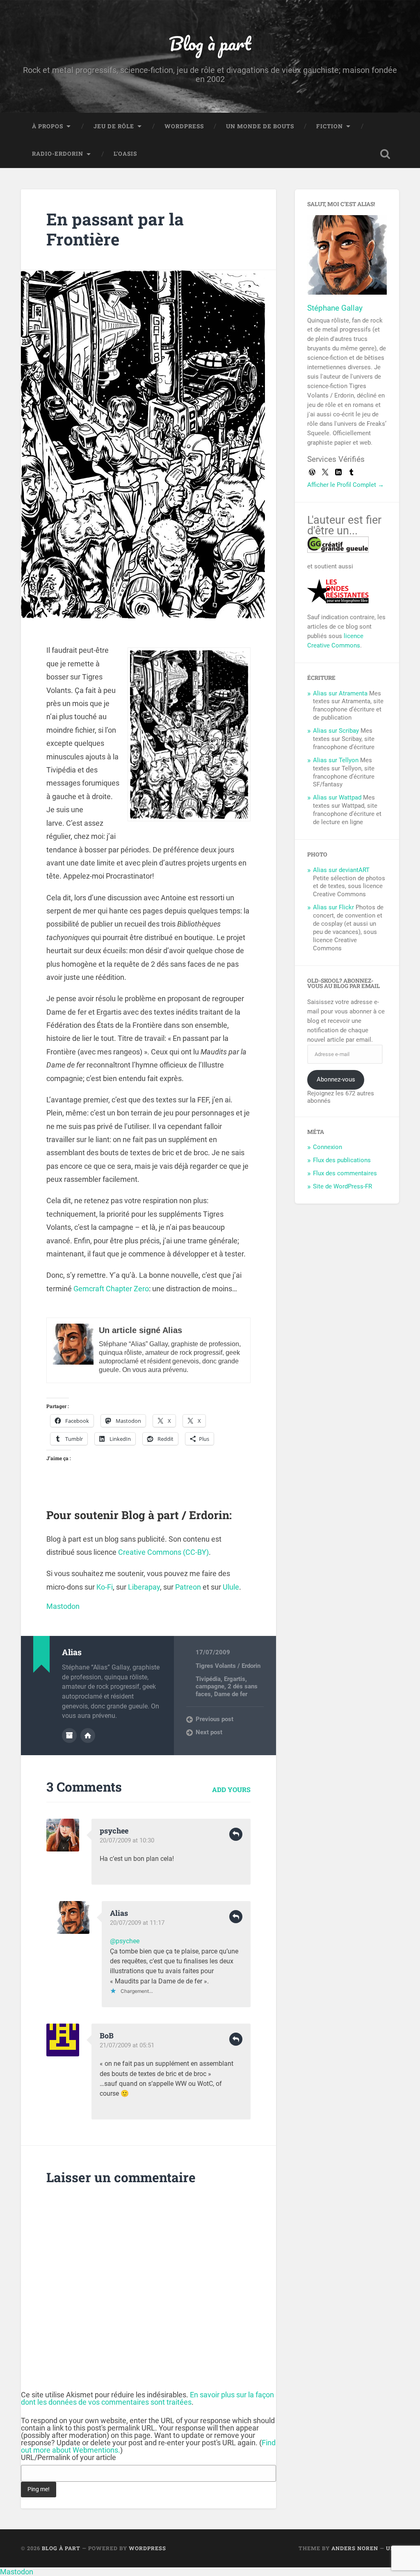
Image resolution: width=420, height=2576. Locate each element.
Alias (119, 1913)
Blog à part (210, 43)
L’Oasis (125, 154)
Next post (209, 1732)
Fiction (330, 126)
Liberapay (144, 1587)
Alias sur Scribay (336, 731)
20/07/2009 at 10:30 (127, 1840)
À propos (48, 126)
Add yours (231, 1789)
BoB (107, 2035)
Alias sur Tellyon (336, 760)
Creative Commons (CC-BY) (163, 1552)
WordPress (184, 126)
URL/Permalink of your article (68, 2458)
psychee (114, 1831)
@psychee (125, 1941)
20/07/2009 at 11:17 (137, 1923)
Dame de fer (231, 1694)
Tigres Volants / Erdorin (228, 1666)
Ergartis (235, 1679)
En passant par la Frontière (115, 229)
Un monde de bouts (260, 126)
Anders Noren (355, 2548)
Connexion (328, 1147)
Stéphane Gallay (335, 308)
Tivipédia (208, 1679)
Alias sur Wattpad (337, 797)
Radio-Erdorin (58, 154)
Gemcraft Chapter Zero (111, 1289)
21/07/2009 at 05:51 (127, 2045)
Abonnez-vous (336, 1079)
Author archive (69, 1736)
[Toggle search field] (385, 154)
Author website (88, 1736)
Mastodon (63, 1606)
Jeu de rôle (114, 126)
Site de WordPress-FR (342, 1186)
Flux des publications (342, 1160)
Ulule (231, 1587)
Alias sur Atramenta (340, 693)
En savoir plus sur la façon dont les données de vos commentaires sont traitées (147, 2398)
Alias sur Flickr (333, 907)
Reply (236, 1834)
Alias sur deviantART (341, 870)
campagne (210, 1686)
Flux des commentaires (345, 1173)
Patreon (188, 1587)
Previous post (215, 1719)
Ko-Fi (105, 1587)
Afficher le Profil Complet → (346, 485)
